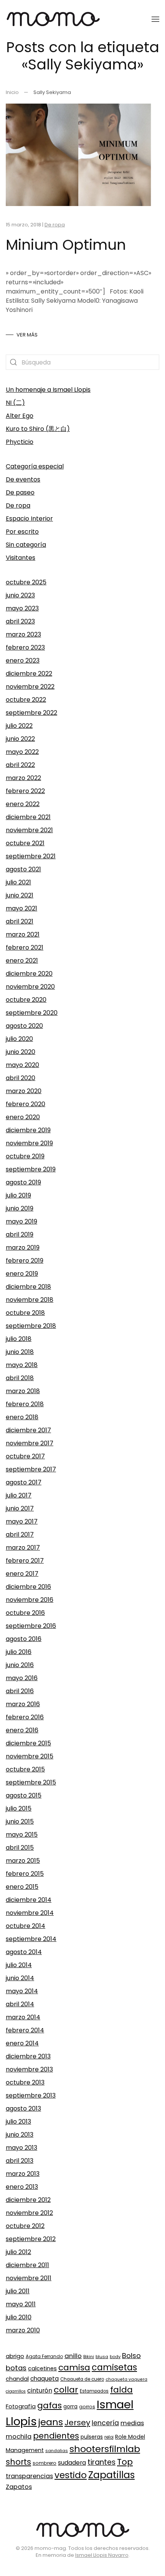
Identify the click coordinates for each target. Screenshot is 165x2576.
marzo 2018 (23, 1391)
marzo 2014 (23, 2017)
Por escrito (22, 532)
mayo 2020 (22, 1065)
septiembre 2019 (31, 1169)
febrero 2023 (25, 647)
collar (66, 2390)
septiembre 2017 (31, 1469)
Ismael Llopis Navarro (102, 2555)
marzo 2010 (23, 2330)
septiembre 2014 (31, 1939)
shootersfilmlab (105, 2449)
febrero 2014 (25, 2030)
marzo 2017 (23, 1548)
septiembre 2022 (31, 713)
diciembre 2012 (28, 2200)
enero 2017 (22, 1574)
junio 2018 (20, 1352)
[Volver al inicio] (53, 19)
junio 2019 (20, 1208)
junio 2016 (20, 1665)
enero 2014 (22, 2043)
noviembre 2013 (29, 2069)
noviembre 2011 (29, 2278)
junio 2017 (20, 1508)
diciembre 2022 (29, 674)
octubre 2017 (25, 1456)
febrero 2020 (26, 1104)
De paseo (20, 492)
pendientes (56, 2436)
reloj (109, 2437)
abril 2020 (21, 1078)
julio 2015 (19, 1808)
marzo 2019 (23, 1248)
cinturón (40, 2390)
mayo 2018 (22, 1365)
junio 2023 (20, 595)
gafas (49, 2405)
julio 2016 (19, 1652)
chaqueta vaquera (126, 2379)
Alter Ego (20, 416)
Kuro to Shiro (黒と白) (38, 429)
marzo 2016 (23, 1704)
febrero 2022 (25, 791)
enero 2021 (22, 961)
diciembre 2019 (28, 1130)
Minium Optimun (66, 245)
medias (132, 2423)
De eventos (23, 479)
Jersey (77, 2423)
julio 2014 (19, 1965)
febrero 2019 (25, 1261)
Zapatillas (111, 2475)
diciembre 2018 (28, 1287)
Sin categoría (26, 545)
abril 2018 (20, 1378)
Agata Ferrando (44, 2356)
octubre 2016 (25, 1613)
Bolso (131, 2356)
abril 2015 (20, 1848)
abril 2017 (20, 1535)
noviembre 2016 (30, 1600)
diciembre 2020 (29, 974)
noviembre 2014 (30, 1913)
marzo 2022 (23, 778)
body (115, 2357)
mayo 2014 (22, 1991)
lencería (105, 2423)
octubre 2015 (25, 1769)
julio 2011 (18, 2291)
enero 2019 (22, 1274)
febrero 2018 (25, 1404)
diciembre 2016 (28, 1587)
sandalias (57, 2451)
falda (121, 2390)
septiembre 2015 (31, 1782)
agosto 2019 (23, 1182)
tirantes (101, 2462)
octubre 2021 (25, 843)
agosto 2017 (24, 1482)
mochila (19, 2437)
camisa (74, 2367)
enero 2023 (23, 660)
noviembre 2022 (30, 687)
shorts (18, 2462)
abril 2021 (20, 921)
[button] (155, 19)
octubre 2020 (26, 1000)
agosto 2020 (24, 1026)
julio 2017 (19, 1495)
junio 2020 (21, 1052)
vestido (71, 2475)
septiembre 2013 (31, 2095)
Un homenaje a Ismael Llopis (48, 390)
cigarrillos (16, 2391)
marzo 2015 (23, 1861)
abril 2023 (20, 621)
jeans (51, 2422)
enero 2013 (22, 2187)
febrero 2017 (25, 1561)
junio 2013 (20, 2135)
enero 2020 (23, 1117)
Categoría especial (35, 466)
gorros (87, 2407)
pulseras (92, 2437)
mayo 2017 (22, 1521)
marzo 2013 (23, 2174)
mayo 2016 (22, 1678)
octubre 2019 (25, 1156)
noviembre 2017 (30, 1443)
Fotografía (21, 2406)
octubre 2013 (25, 2082)
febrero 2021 (25, 947)
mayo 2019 (21, 1221)
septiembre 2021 (31, 856)
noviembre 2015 (30, 1756)
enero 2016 (22, 1730)
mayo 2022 (22, 752)
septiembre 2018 (31, 1326)
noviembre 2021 (29, 830)
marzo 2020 (24, 1091)
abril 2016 (20, 1691)
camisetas (114, 2367)
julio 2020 (19, 1039)
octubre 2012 (25, 2226)
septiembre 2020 (32, 1013)
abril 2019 (20, 1234)
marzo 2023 (23, 634)
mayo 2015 (22, 1835)
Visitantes (21, 558)
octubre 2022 (26, 700)
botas (16, 2368)
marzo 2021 (23, 934)
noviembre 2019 (29, 1143)
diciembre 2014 (29, 1900)
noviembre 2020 (30, 987)
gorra (70, 2407)
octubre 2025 (26, 582)
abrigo (15, 2356)
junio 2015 (20, 1822)
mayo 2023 (22, 608)
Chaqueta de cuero (82, 2379)
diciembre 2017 (28, 1430)
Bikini (89, 2357)
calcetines (42, 2368)
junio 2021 (20, 895)
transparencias (29, 2476)
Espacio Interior (29, 519)
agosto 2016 (24, 1639)
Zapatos (19, 2487)
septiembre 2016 (31, 1626)
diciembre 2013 (28, 2056)
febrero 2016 (25, 1717)
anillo (73, 2356)
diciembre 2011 (27, 2265)
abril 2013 (20, 2161)
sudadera (72, 2463)
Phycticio (20, 442)
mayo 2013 (21, 2148)
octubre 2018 (25, 1313)
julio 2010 (19, 2317)
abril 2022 (20, 765)
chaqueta (45, 2379)
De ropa (55, 225)
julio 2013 (18, 2122)
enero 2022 (23, 804)
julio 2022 (19, 726)
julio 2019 (18, 1195)
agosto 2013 (23, 2108)
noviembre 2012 (29, 2213)
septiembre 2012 (31, 2239)
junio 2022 (20, 739)
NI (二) (15, 403)
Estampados (94, 2391)
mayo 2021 (21, 908)
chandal (17, 2379)
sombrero (45, 2463)
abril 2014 (20, 2004)
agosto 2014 (24, 1952)
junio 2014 (20, 1978)
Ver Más (27, 335)
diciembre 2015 (28, 1743)
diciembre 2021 (28, 817)
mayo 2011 (21, 2304)
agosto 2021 (23, 869)
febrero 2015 (25, 1874)
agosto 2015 (24, 1795)
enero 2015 (22, 1887)
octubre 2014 (26, 1926)
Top (125, 2462)
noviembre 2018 (30, 1300)
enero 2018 (22, 1417)
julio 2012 (18, 2252)
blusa (102, 2357)
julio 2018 (19, 1339)
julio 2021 (18, 882)
